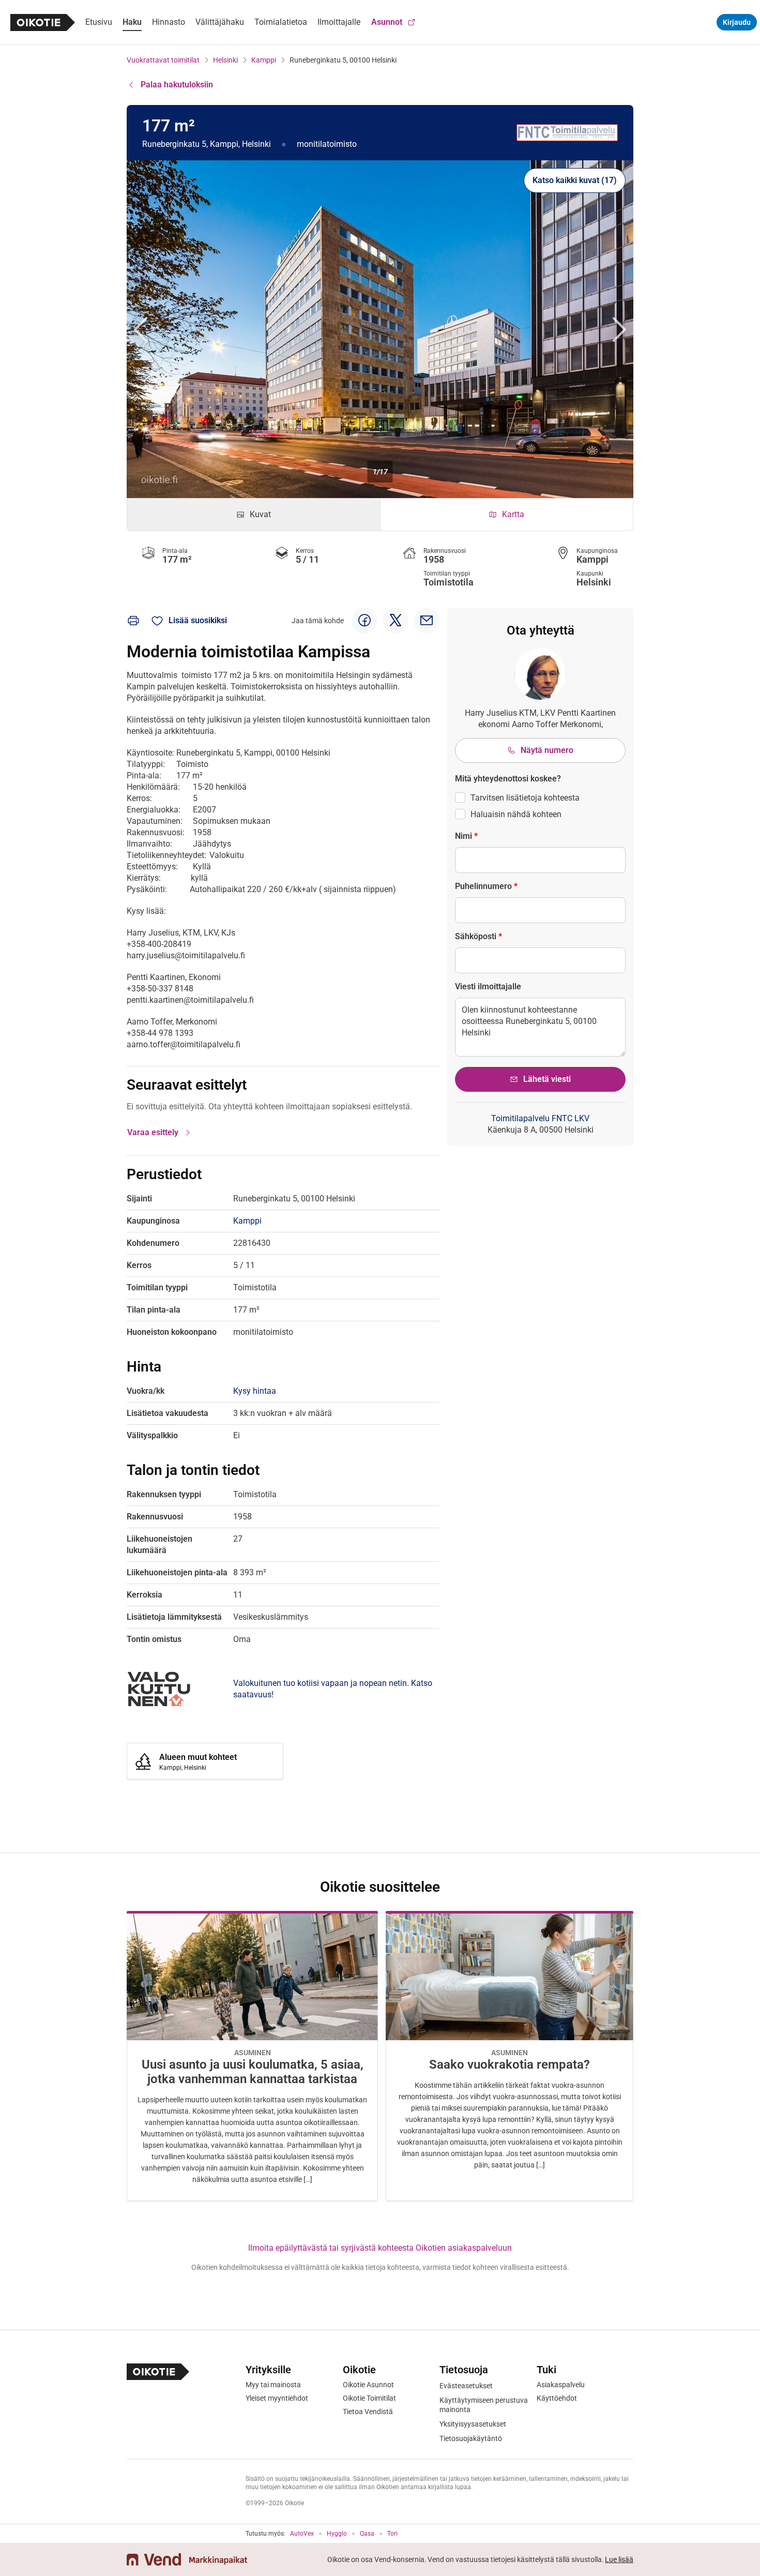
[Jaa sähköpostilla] (427, 621)
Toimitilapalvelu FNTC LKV (540, 1118)
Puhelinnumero (486, 886)
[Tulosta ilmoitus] (133, 621)
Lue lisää (619, 2559)
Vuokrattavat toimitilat (163, 60)
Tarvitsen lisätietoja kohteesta (525, 798)
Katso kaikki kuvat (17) (575, 180)
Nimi (466, 836)
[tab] (254, 515)
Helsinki (225, 60)
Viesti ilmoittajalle (488, 986)
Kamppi (264, 60)
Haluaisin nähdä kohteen (516, 814)
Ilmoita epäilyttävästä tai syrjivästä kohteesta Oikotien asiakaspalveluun (380, 2248)
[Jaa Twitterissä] (396, 621)
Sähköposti (478, 936)
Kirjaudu (737, 22)
